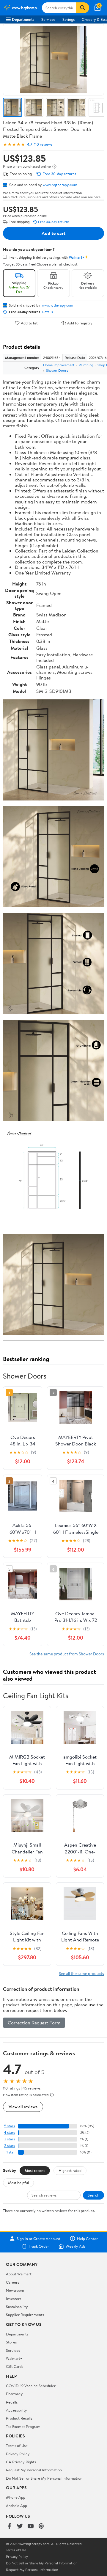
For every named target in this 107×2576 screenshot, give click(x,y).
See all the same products (81, 1973)
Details (47, 312)
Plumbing (86, 365)
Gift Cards (15, 2366)
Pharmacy (14, 2394)
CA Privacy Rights (21, 2462)
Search (93, 2195)
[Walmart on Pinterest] (41, 2526)
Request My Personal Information (34, 2470)
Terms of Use (17, 2445)
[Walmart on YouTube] (31, 2526)
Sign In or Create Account (38, 2239)
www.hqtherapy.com (60, 185)
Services (48, 19)
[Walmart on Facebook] (9, 2526)
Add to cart (53, 233)
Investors (14, 2299)
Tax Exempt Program (23, 2426)
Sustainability (17, 2307)
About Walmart (19, 2274)
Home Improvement (59, 365)
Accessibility (16, 2410)
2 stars (10, 2146)
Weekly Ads (75, 2246)
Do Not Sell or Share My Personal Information (44, 2478)
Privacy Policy (18, 2454)
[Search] (83, 8)
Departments (23, 19)
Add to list (29, 323)
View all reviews (23, 2107)
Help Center (87, 2239)
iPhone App (16, 2497)
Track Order (39, 2246)
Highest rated (70, 2170)
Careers (12, 2282)
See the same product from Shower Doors (67, 1654)
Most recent (35, 2170)
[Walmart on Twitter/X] (20, 2526)
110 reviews (43, 144)
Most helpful (18, 2183)
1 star (11, 2152)
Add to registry (80, 323)
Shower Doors (57, 370)
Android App (16, 2506)
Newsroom (15, 2290)
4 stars (9, 2132)
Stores (11, 2342)
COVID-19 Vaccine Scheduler (31, 2386)
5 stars (10, 2126)
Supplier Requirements (25, 2315)
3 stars (10, 2139)
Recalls (12, 2402)
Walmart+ (14, 2358)
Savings (69, 19)
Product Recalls (19, 2418)
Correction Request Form (34, 2023)
